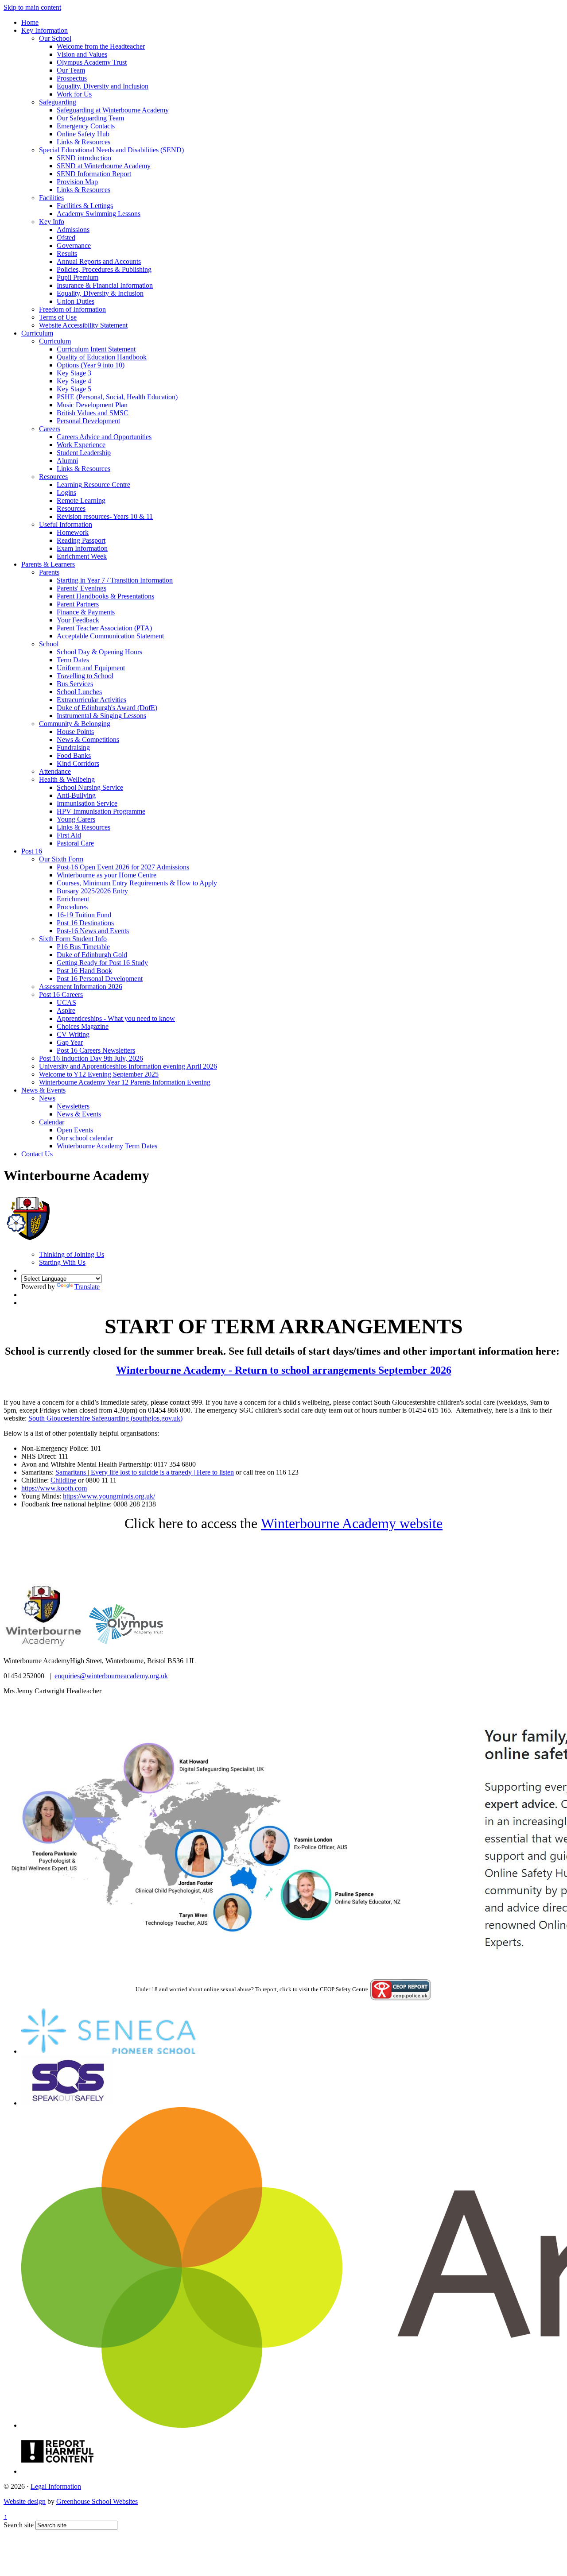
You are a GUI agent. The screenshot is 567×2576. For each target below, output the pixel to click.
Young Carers (76, 819)
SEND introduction (84, 158)
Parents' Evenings (82, 588)
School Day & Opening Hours (99, 652)
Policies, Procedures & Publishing (104, 269)
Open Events (75, 1130)
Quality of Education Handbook (102, 357)
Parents (49, 572)
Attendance (55, 771)
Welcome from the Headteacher (101, 46)
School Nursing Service (90, 787)
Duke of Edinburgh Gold (92, 955)
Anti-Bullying (76, 795)
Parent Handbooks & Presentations (105, 596)
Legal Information (56, 2486)
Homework (73, 532)
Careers (50, 429)
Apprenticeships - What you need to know (116, 1018)
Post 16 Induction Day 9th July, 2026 (91, 1058)
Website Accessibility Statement (83, 325)
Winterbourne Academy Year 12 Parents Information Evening (125, 1082)
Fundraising (73, 747)
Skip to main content (32, 7)
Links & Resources (83, 142)
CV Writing (73, 1034)
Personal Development (88, 421)
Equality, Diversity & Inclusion (100, 293)
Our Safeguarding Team (90, 118)
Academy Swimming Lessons (99, 214)
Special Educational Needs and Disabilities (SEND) (111, 150)
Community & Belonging (75, 724)
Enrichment (73, 899)
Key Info (52, 222)
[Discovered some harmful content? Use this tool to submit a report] (58, 2471)
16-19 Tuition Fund (84, 915)
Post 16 (32, 851)
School (49, 644)
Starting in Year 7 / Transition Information (115, 580)
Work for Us (74, 94)
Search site (19, 2525)
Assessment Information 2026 (81, 987)
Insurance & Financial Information (105, 285)
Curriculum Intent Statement (96, 349)
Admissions (73, 230)
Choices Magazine (83, 1026)
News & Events (43, 1090)
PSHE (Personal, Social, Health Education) (117, 397)
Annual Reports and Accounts (99, 261)
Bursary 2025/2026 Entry (92, 891)
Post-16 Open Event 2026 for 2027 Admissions (123, 867)
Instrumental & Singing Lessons (101, 716)
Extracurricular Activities (91, 700)
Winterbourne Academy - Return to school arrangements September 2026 (284, 1370)
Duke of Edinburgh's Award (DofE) (107, 708)
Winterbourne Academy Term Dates (107, 1146)
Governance (74, 245)
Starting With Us (62, 1262)
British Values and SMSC (93, 413)
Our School (55, 38)
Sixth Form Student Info (73, 939)
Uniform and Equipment (91, 668)
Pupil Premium (78, 277)
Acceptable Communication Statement (110, 636)
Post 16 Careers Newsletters (96, 1050)
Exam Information (82, 548)
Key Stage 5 (74, 389)
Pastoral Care (75, 843)
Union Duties (76, 301)
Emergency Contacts (86, 126)
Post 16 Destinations (85, 923)
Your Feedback (78, 620)
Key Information (45, 30)
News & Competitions (88, 740)
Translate (87, 1287)
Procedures (72, 907)
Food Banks (74, 755)
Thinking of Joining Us (72, 1254)
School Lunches (79, 692)
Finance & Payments (86, 612)
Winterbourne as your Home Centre (107, 875)
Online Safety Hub (83, 134)
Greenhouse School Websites (97, 2501)
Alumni (67, 461)
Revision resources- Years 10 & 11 (105, 516)
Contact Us (37, 1154)
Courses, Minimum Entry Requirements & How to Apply (137, 883)
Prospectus (72, 78)
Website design (25, 2501)
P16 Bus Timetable (83, 947)
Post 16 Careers (61, 994)
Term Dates (73, 660)
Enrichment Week (82, 556)
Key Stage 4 (74, 381)
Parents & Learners (48, 564)
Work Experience (81, 445)
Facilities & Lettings (85, 206)
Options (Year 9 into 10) (91, 365)
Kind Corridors (78, 763)
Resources (53, 477)
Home (30, 22)
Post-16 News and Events (93, 931)
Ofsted (66, 238)
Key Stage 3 (74, 373)
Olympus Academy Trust (92, 62)
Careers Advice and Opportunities (104, 437)
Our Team (71, 70)
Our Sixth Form (61, 859)
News (47, 1098)
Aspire (66, 1010)
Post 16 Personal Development (100, 979)
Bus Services (75, 684)
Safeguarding (58, 102)
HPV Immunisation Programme (101, 811)
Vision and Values (82, 54)
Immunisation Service (87, 803)
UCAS (66, 1002)
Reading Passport (81, 540)
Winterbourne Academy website (352, 1523)
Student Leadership (84, 453)
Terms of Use (58, 317)
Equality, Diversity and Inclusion (103, 86)
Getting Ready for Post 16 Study (102, 963)
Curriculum (37, 333)
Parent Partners (78, 604)
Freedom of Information (72, 309)
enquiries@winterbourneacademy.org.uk (111, 1676)
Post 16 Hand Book (84, 971)
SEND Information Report (94, 174)
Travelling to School (85, 676)
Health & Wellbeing (67, 779)
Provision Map (77, 182)
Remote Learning (81, 500)
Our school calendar (85, 1138)
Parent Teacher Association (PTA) (104, 628)
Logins (66, 492)
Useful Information (66, 524)
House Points (75, 732)
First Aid (69, 835)
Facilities (51, 198)
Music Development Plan (92, 405)
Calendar (52, 1122)
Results (67, 253)
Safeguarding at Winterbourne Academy (113, 110)
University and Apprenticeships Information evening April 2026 (128, 1066)
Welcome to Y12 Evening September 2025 (99, 1074)
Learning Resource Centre (93, 485)
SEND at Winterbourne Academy (104, 166)
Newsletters (73, 1106)
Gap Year (70, 1042)
